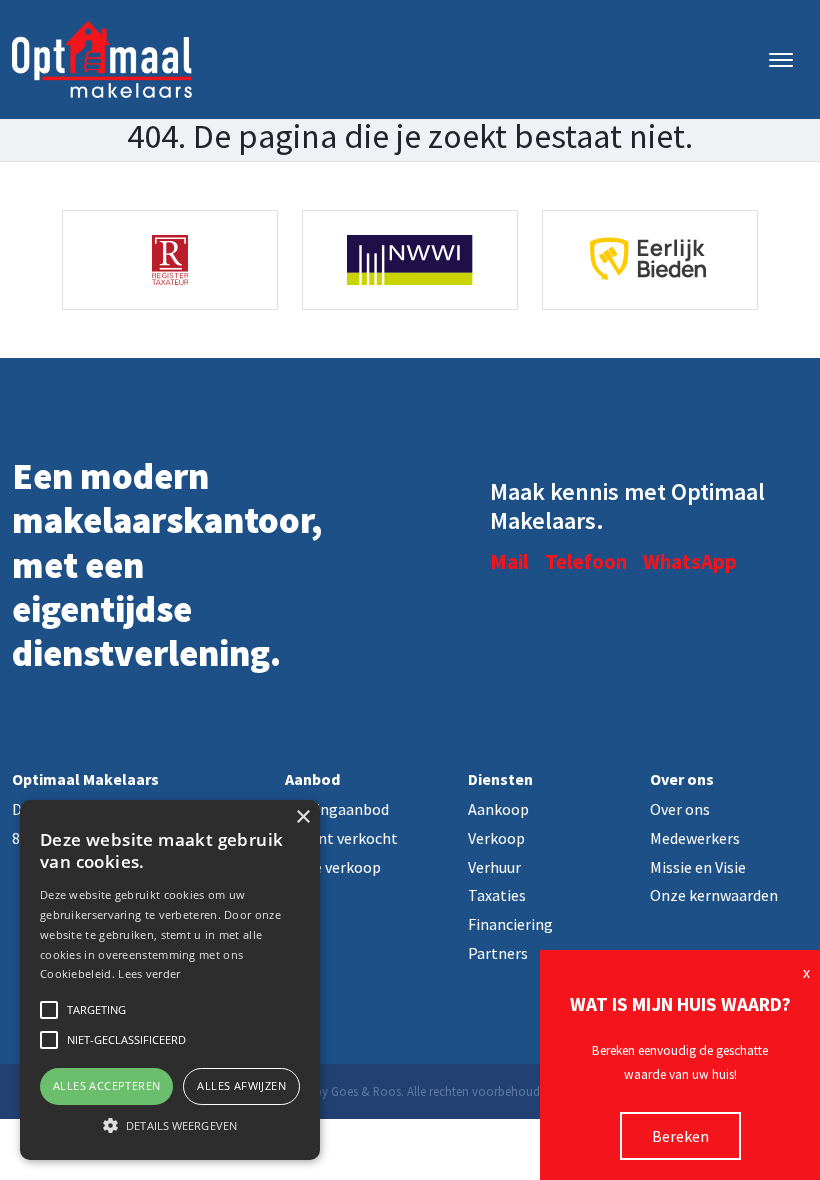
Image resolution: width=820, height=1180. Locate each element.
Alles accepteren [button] (106, 1085)
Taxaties (497, 895)
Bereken (680, 1136)
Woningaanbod (337, 809)
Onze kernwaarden (714, 895)
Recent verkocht (341, 838)
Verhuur (494, 867)
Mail (509, 562)
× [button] (302, 817)
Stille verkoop (333, 867)
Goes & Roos (366, 1091)
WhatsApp (690, 562)
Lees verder (149, 973)
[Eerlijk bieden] (650, 260)
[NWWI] (410, 260)
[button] (170, 1125)
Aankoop (498, 809)
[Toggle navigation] (780, 60)
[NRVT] (170, 260)
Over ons (680, 809)
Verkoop (496, 838)
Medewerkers (695, 838)
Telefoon (586, 562)
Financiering (510, 924)
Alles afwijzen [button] (241, 1085)
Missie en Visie (698, 867)
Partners (498, 953)
